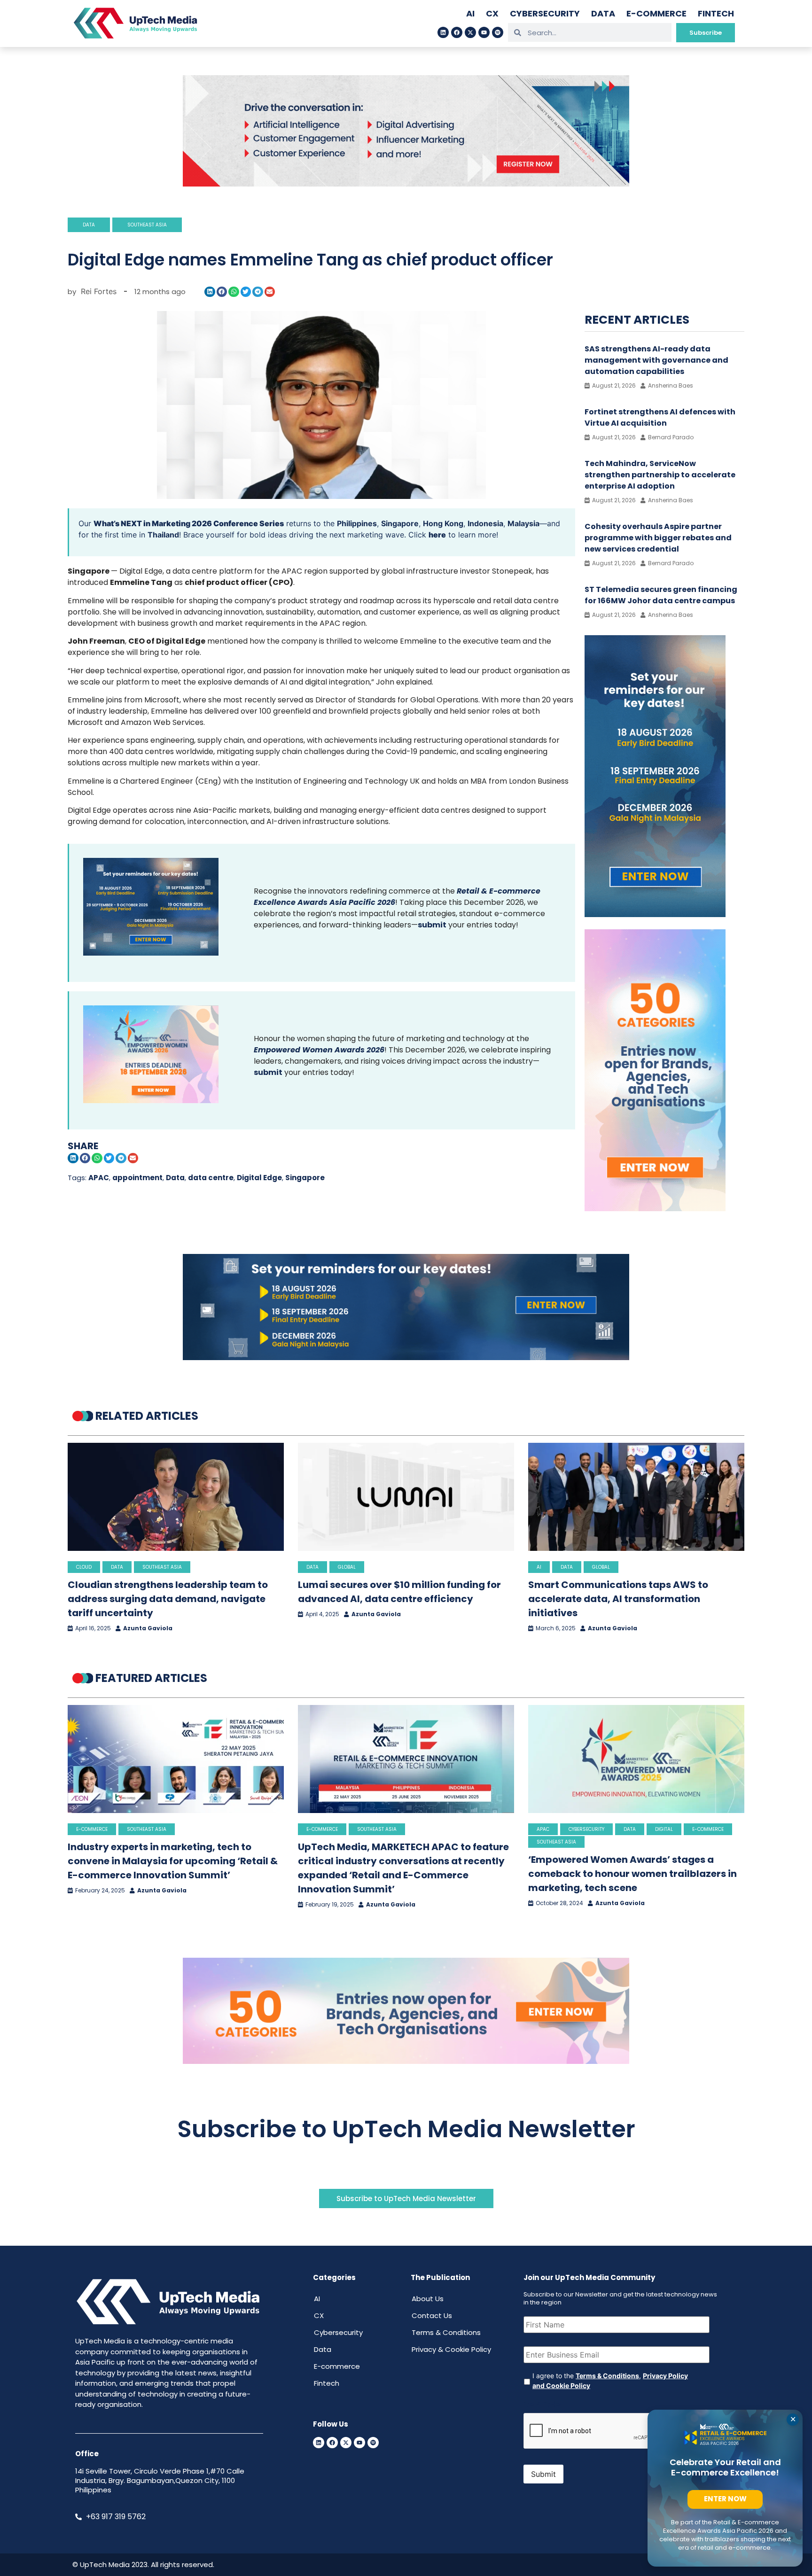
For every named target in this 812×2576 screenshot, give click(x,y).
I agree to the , (610, 2381)
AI (470, 13)
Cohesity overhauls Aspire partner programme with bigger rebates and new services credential (658, 538)
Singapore (400, 523)
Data (603, 13)
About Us (428, 2299)
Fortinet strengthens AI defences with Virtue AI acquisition (660, 417)
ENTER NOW (725, 2499)
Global (347, 1567)
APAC (99, 1178)
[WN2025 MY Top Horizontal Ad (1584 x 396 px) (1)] (406, 184)
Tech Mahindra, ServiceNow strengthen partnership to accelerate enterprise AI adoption (660, 475)
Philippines (357, 523)
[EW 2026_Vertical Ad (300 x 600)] (655, 1208)
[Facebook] (457, 32)
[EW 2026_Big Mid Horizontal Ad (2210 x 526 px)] (406, 2061)
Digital (664, 1829)
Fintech (716, 13)
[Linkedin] (443, 32)
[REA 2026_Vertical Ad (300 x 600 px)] (655, 914)
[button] (210, 292)
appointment (137, 1178)
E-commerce (656, 13)
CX (492, 13)
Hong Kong (443, 523)
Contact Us (432, 2315)
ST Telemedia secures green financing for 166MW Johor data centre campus (661, 595)
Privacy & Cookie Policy (451, 2349)
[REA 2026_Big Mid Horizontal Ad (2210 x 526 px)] (406, 1357)
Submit (543, 2474)
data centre (211, 1178)
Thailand (163, 535)
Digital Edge (259, 1178)
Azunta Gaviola (148, 1628)
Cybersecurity (545, 13)
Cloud (84, 1567)
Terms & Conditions (446, 2332)
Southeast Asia (147, 225)
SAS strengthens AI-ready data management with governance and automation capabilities (656, 360)
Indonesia (485, 523)
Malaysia (523, 523)
